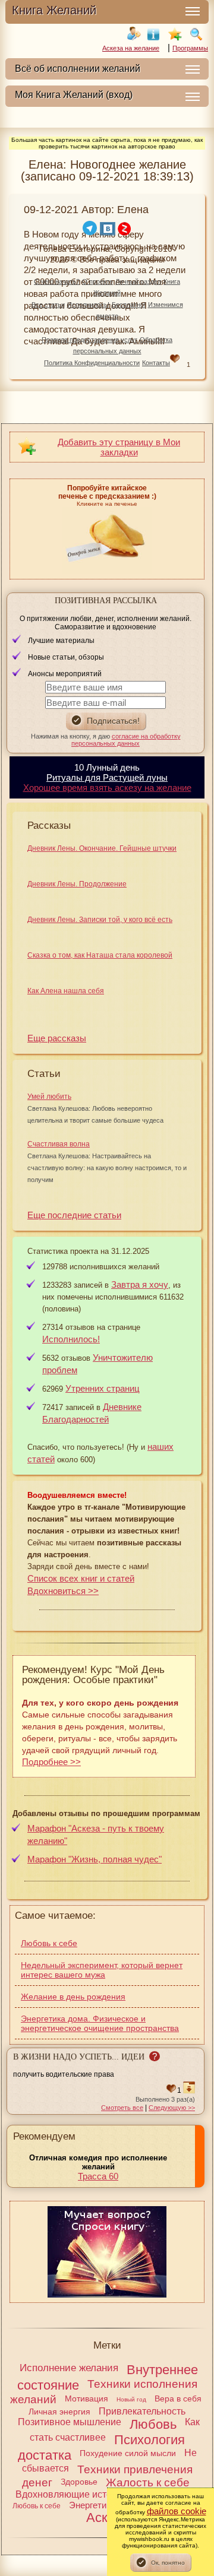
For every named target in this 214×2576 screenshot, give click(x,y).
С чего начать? (57, 281)
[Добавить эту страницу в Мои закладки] (175, 34)
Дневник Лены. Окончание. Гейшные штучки (102, 848)
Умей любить (49, 1097)
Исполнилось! (88, 305)
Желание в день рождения (73, 1997)
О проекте (97, 281)
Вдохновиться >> (63, 1591)
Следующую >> (172, 2108)
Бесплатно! (129, 305)
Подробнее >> (51, 1762)
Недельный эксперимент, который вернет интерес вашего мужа (102, 1970)
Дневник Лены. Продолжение (77, 884)
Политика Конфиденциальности (92, 363)
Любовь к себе (49, 1943)
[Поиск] (196, 34)
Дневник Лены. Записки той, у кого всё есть (100, 920)
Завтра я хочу (140, 1284)
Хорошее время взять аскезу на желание (107, 788)
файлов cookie (177, 2511)
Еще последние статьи (74, 1215)
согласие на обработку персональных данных (126, 740)
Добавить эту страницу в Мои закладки (119, 447)
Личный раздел (138, 281)
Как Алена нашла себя (66, 991)
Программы (190, 48)
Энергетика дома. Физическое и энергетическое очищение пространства (100, 2023)
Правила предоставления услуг (89, 340)
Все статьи (48, 305)
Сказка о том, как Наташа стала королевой (100, 955)
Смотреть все (122, 2108)
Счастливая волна (59, 1144)
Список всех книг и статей (81, 1578)
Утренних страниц (103, 1388)
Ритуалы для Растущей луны (107, 777)
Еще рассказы (57, 1038)
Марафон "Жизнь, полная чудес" (95, 1859)
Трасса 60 (98, 2176)
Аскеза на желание (131, 48)
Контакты (156, 363)
